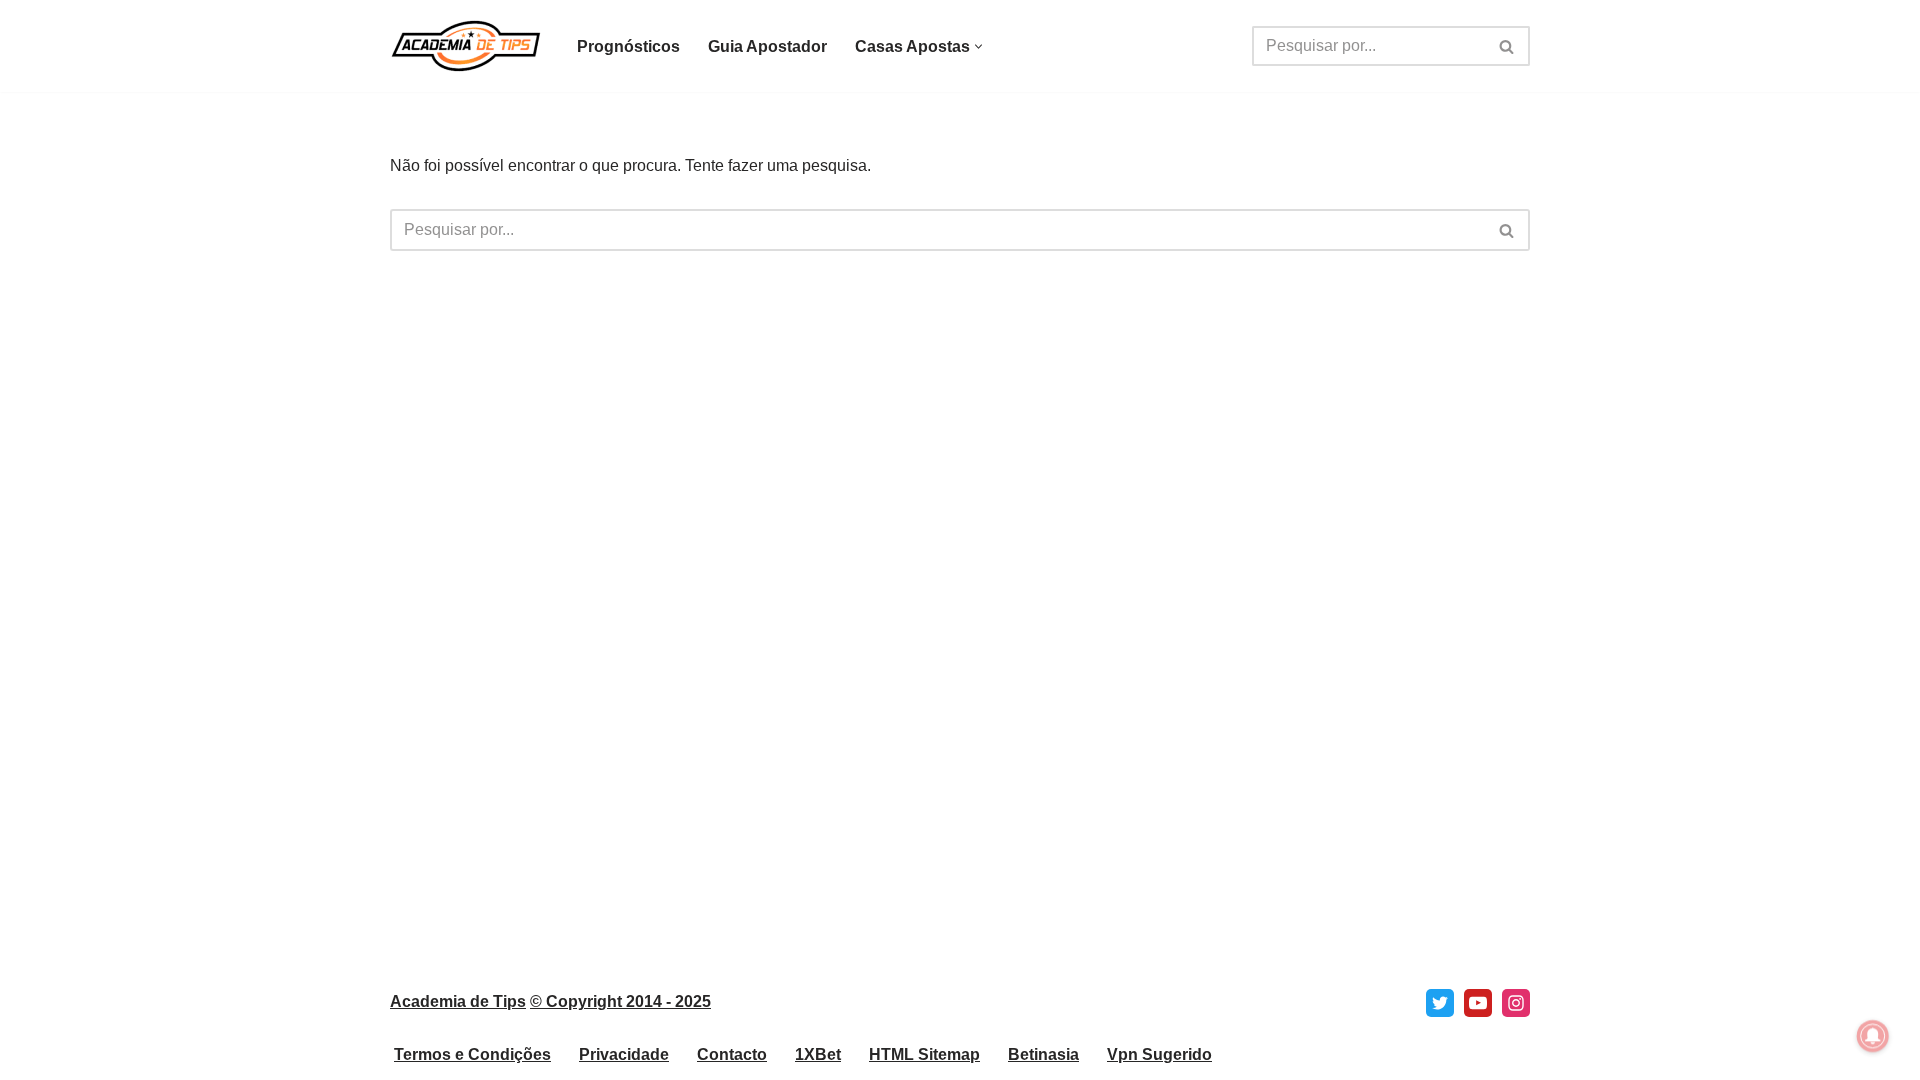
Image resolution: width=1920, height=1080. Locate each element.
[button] (978, 46)
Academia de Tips (458, 1001)
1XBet (818, 1054)
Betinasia (1043, 1054)
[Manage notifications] (1873, 1036)
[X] (1440, 1003)
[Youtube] (1478, 1003)
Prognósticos (628, 46)
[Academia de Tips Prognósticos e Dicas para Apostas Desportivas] (466, 46)
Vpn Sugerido (1159, 1054)
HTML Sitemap (924, 1054)
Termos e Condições (472, 1054)
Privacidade (624, 1054)
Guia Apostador (767, 46)
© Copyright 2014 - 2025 (620, 1001)
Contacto (732, 1054)
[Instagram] (1516, 1003)
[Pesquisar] (1507, 46)
